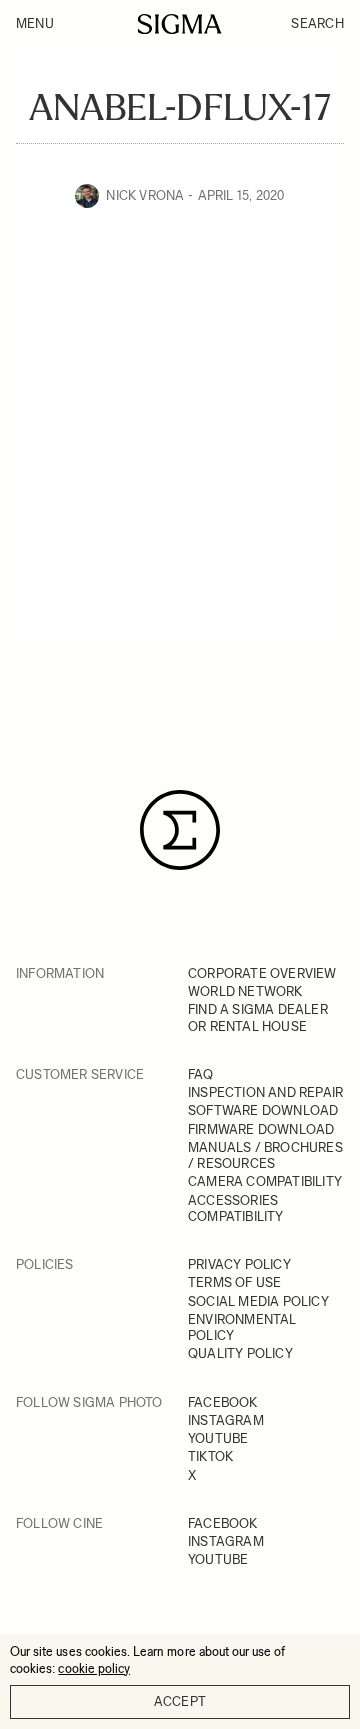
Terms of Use (234, 1282)
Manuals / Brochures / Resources (265, 1155)
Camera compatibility (265, 1181)
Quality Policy (240, 1353)
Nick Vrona (145, 195)
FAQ (201, 1074)
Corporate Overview (262, 973)
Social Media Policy (258, 1301)
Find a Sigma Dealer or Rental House (258, 1017)
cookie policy (94, 1668)
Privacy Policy (239, 1264)
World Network (245, 991)
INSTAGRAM (226, 1420)
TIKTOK (210, 1456)
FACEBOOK (223, 1402)
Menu (35, 23)
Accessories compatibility (236, 1208)
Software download (263, 1110)
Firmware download (261, 1129)
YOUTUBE (218, 1438)
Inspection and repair (265, 1092)
